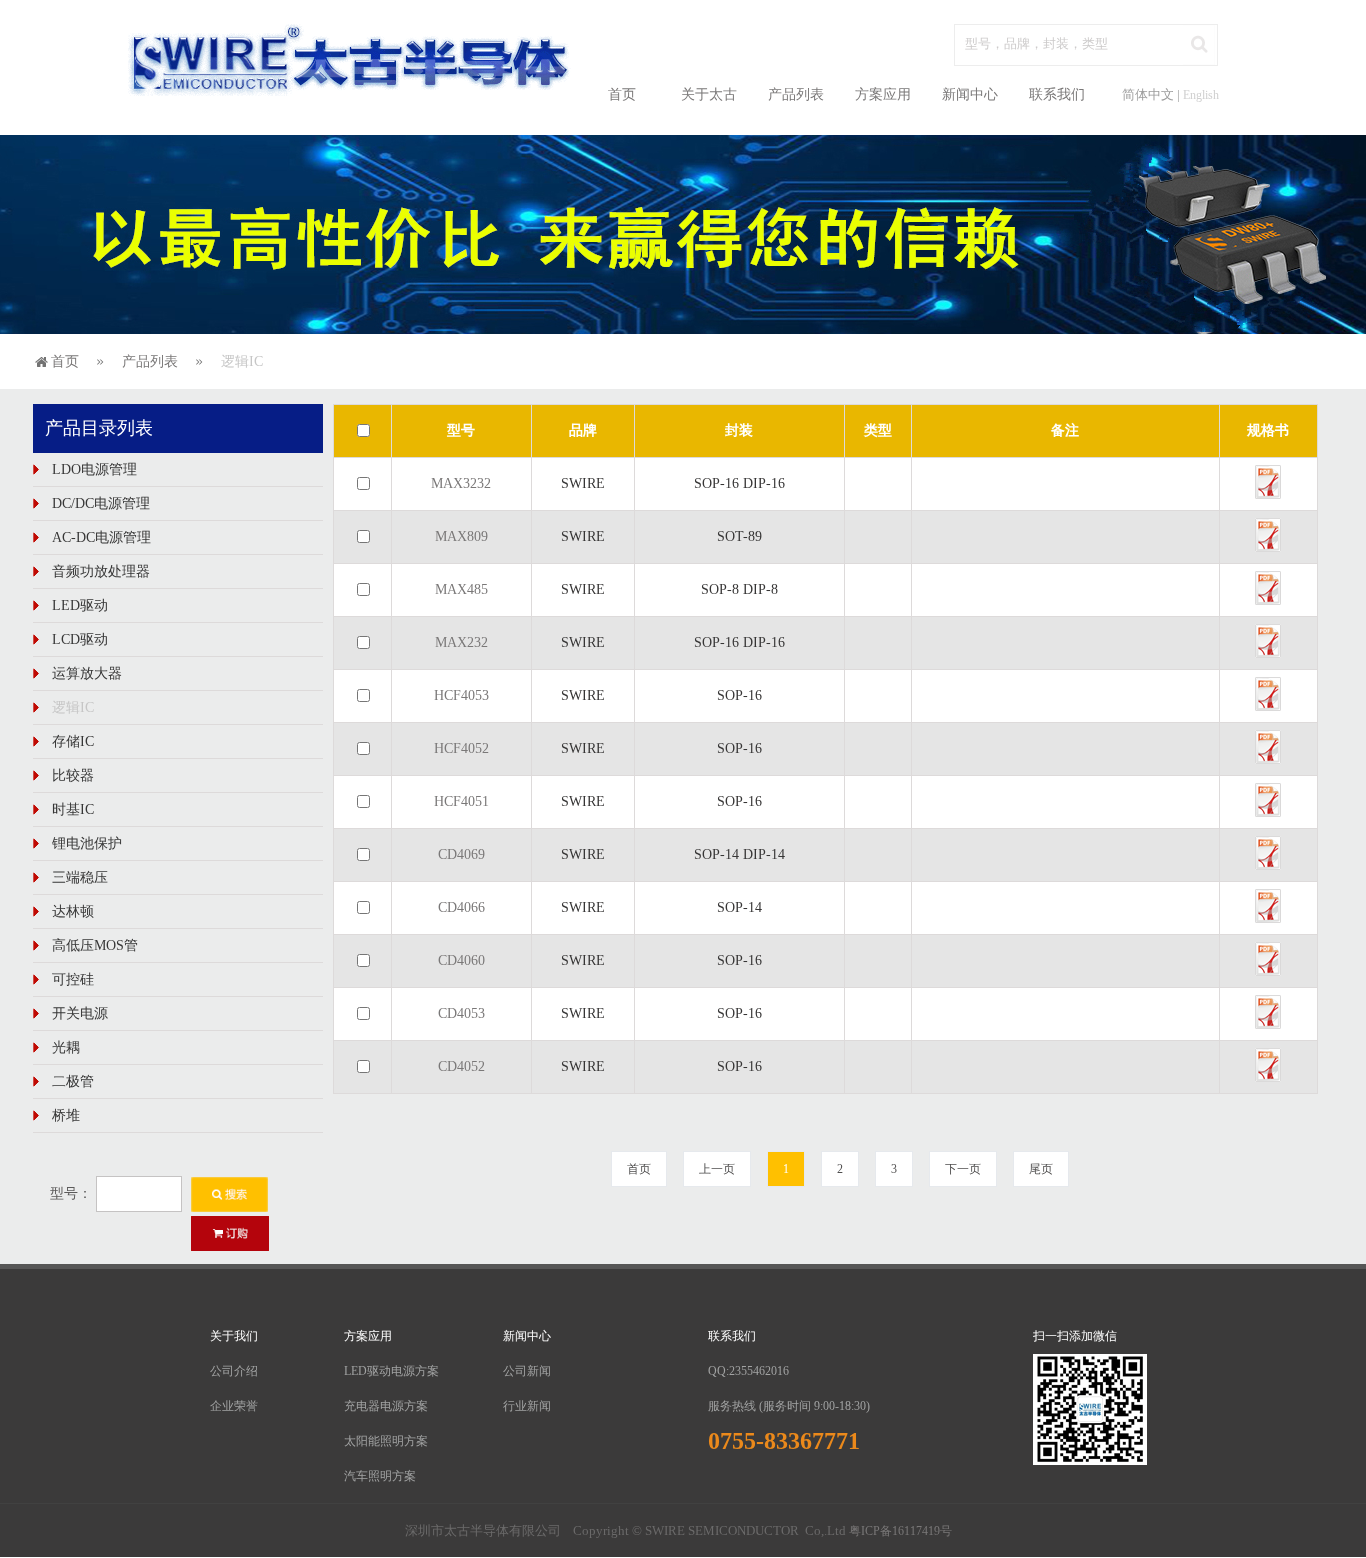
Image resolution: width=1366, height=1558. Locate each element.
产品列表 (796, 94)
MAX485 (461, 589)
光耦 (66, 1047)
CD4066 (461, 907)
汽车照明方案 (380, 1476)
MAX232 (461, 642)
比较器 (73, 775)
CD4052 (461, 1066)
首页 (622, 94)
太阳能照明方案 (386, 1441)
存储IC (73, 741)
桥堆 (66, 1115)
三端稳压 (80, 877)
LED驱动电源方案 (391, 1371)
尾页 (1041, 1169)
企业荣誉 (234, 1406)
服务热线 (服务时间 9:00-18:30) (789, 1406)
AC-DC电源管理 (101, 537)
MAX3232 (461, 483)
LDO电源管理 (94, 469)
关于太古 (709, 94)
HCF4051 (461, 801)
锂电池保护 (87, 843)
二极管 (73, 1081)
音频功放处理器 (101, 571)
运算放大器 (87, 673)
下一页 (963, 1169)
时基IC (73, 809)
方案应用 (883, 94)
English (1201, 95)
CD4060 (461, 960)
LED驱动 (80, 605)
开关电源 (80, 1013)
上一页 (717, 1169)
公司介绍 (234, 1371)
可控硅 (73, 979)
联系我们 (1057, 94)
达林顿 (73, 911)
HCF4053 (461, 695)
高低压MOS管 (95, 945)
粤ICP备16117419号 (900, 1531)
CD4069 (461, 854)
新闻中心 (970, 94)
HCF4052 (461, 748)
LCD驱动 (80, 639)
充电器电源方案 (386, 1406)
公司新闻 (527, 1371)
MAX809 (461, 536)
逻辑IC (73, 707)
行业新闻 (527, 1406)
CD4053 (461, 1013)
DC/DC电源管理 (101, 503)
